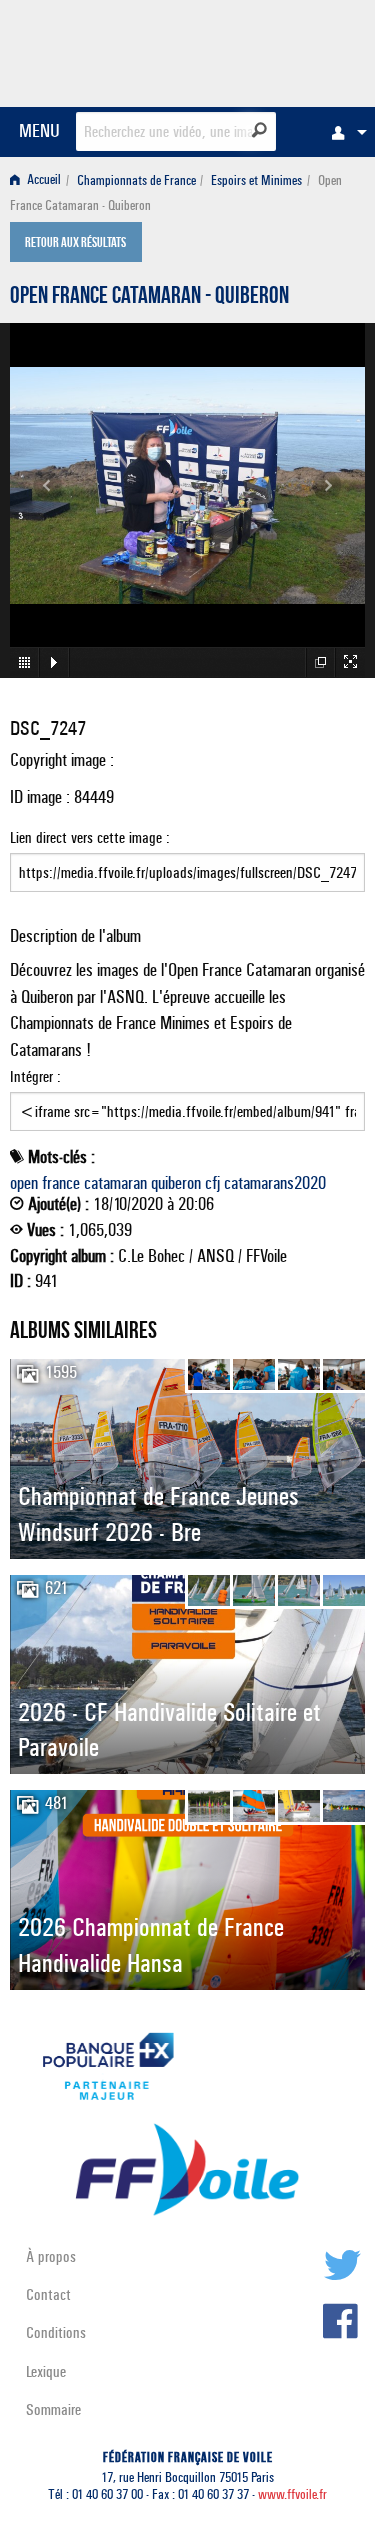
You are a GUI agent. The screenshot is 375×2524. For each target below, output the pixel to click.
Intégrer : (35, 1076)
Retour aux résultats (75, 244)
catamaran (115, 1183)
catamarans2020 (275, 1183)
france (61, 1183)
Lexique (46, 2371)
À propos (51, 2256)
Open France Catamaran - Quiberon (149, 298)
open (24, 1183)
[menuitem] (344, 132)
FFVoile (270, 50)
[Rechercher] (259, 130)
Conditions (56, 2332)
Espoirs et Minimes (256, 180)
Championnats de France (136, 180)
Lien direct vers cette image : (90, 837)
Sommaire (53, 2409)
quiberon (176, 1183)
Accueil (42, 180)
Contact (48, 2294)
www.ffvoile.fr (292, 2494)
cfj (212, 1183)
